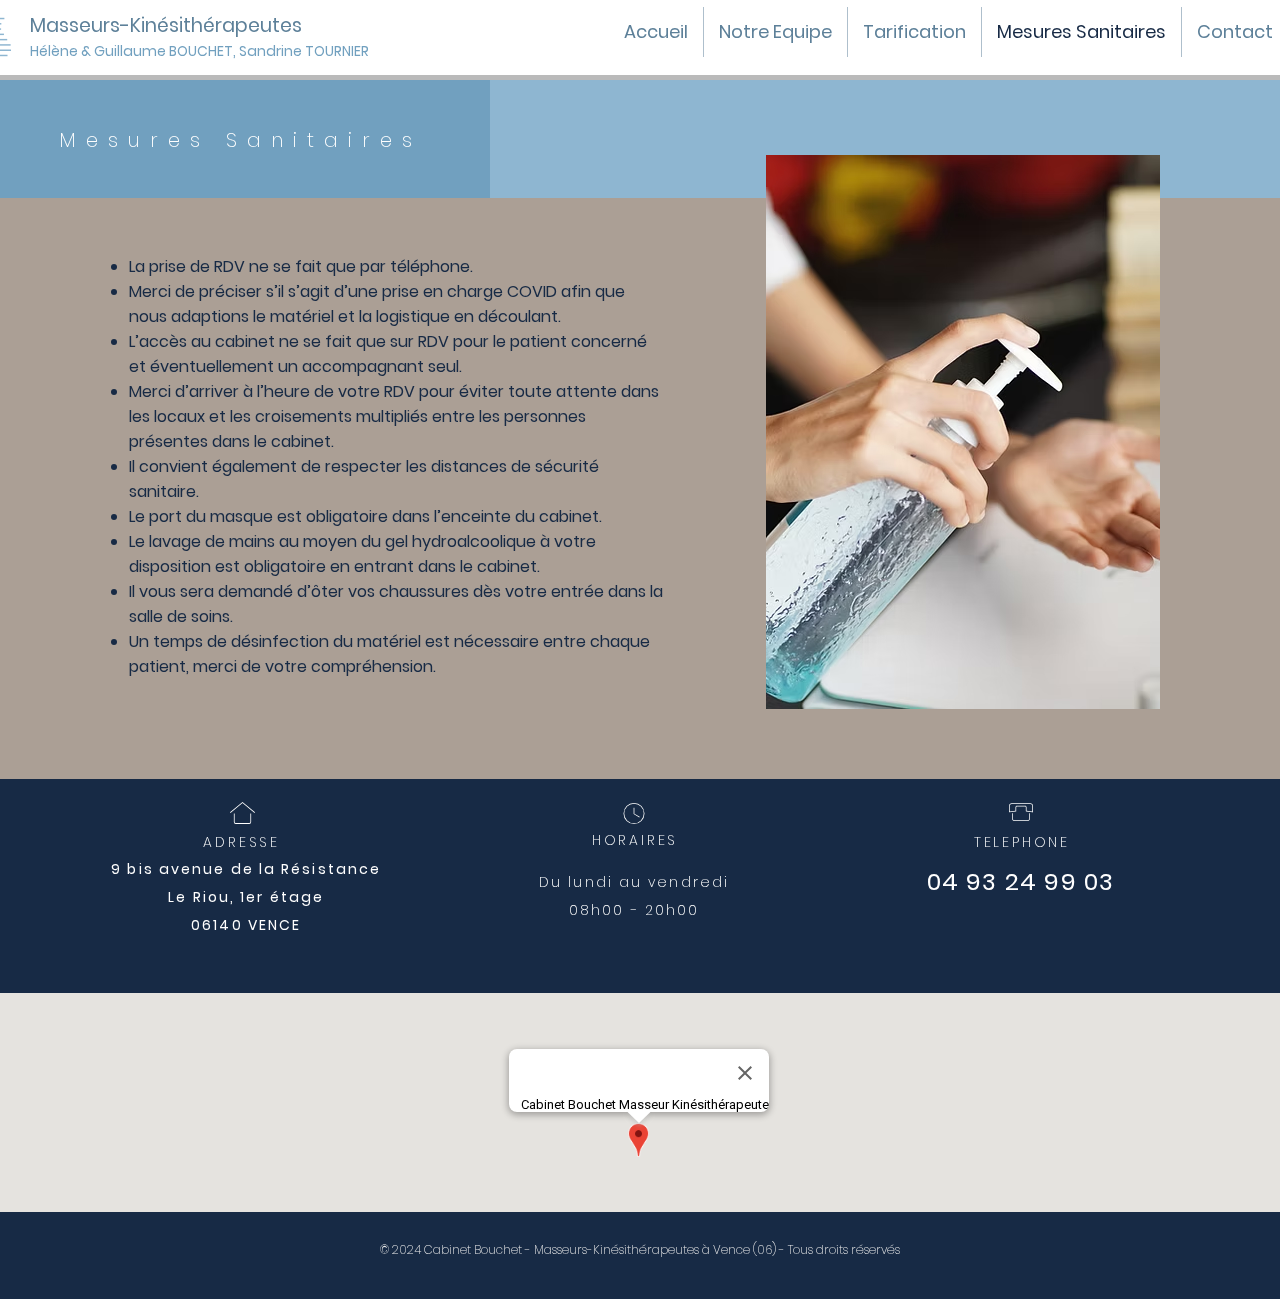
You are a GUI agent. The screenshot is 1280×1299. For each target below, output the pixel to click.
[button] (281, 51)
